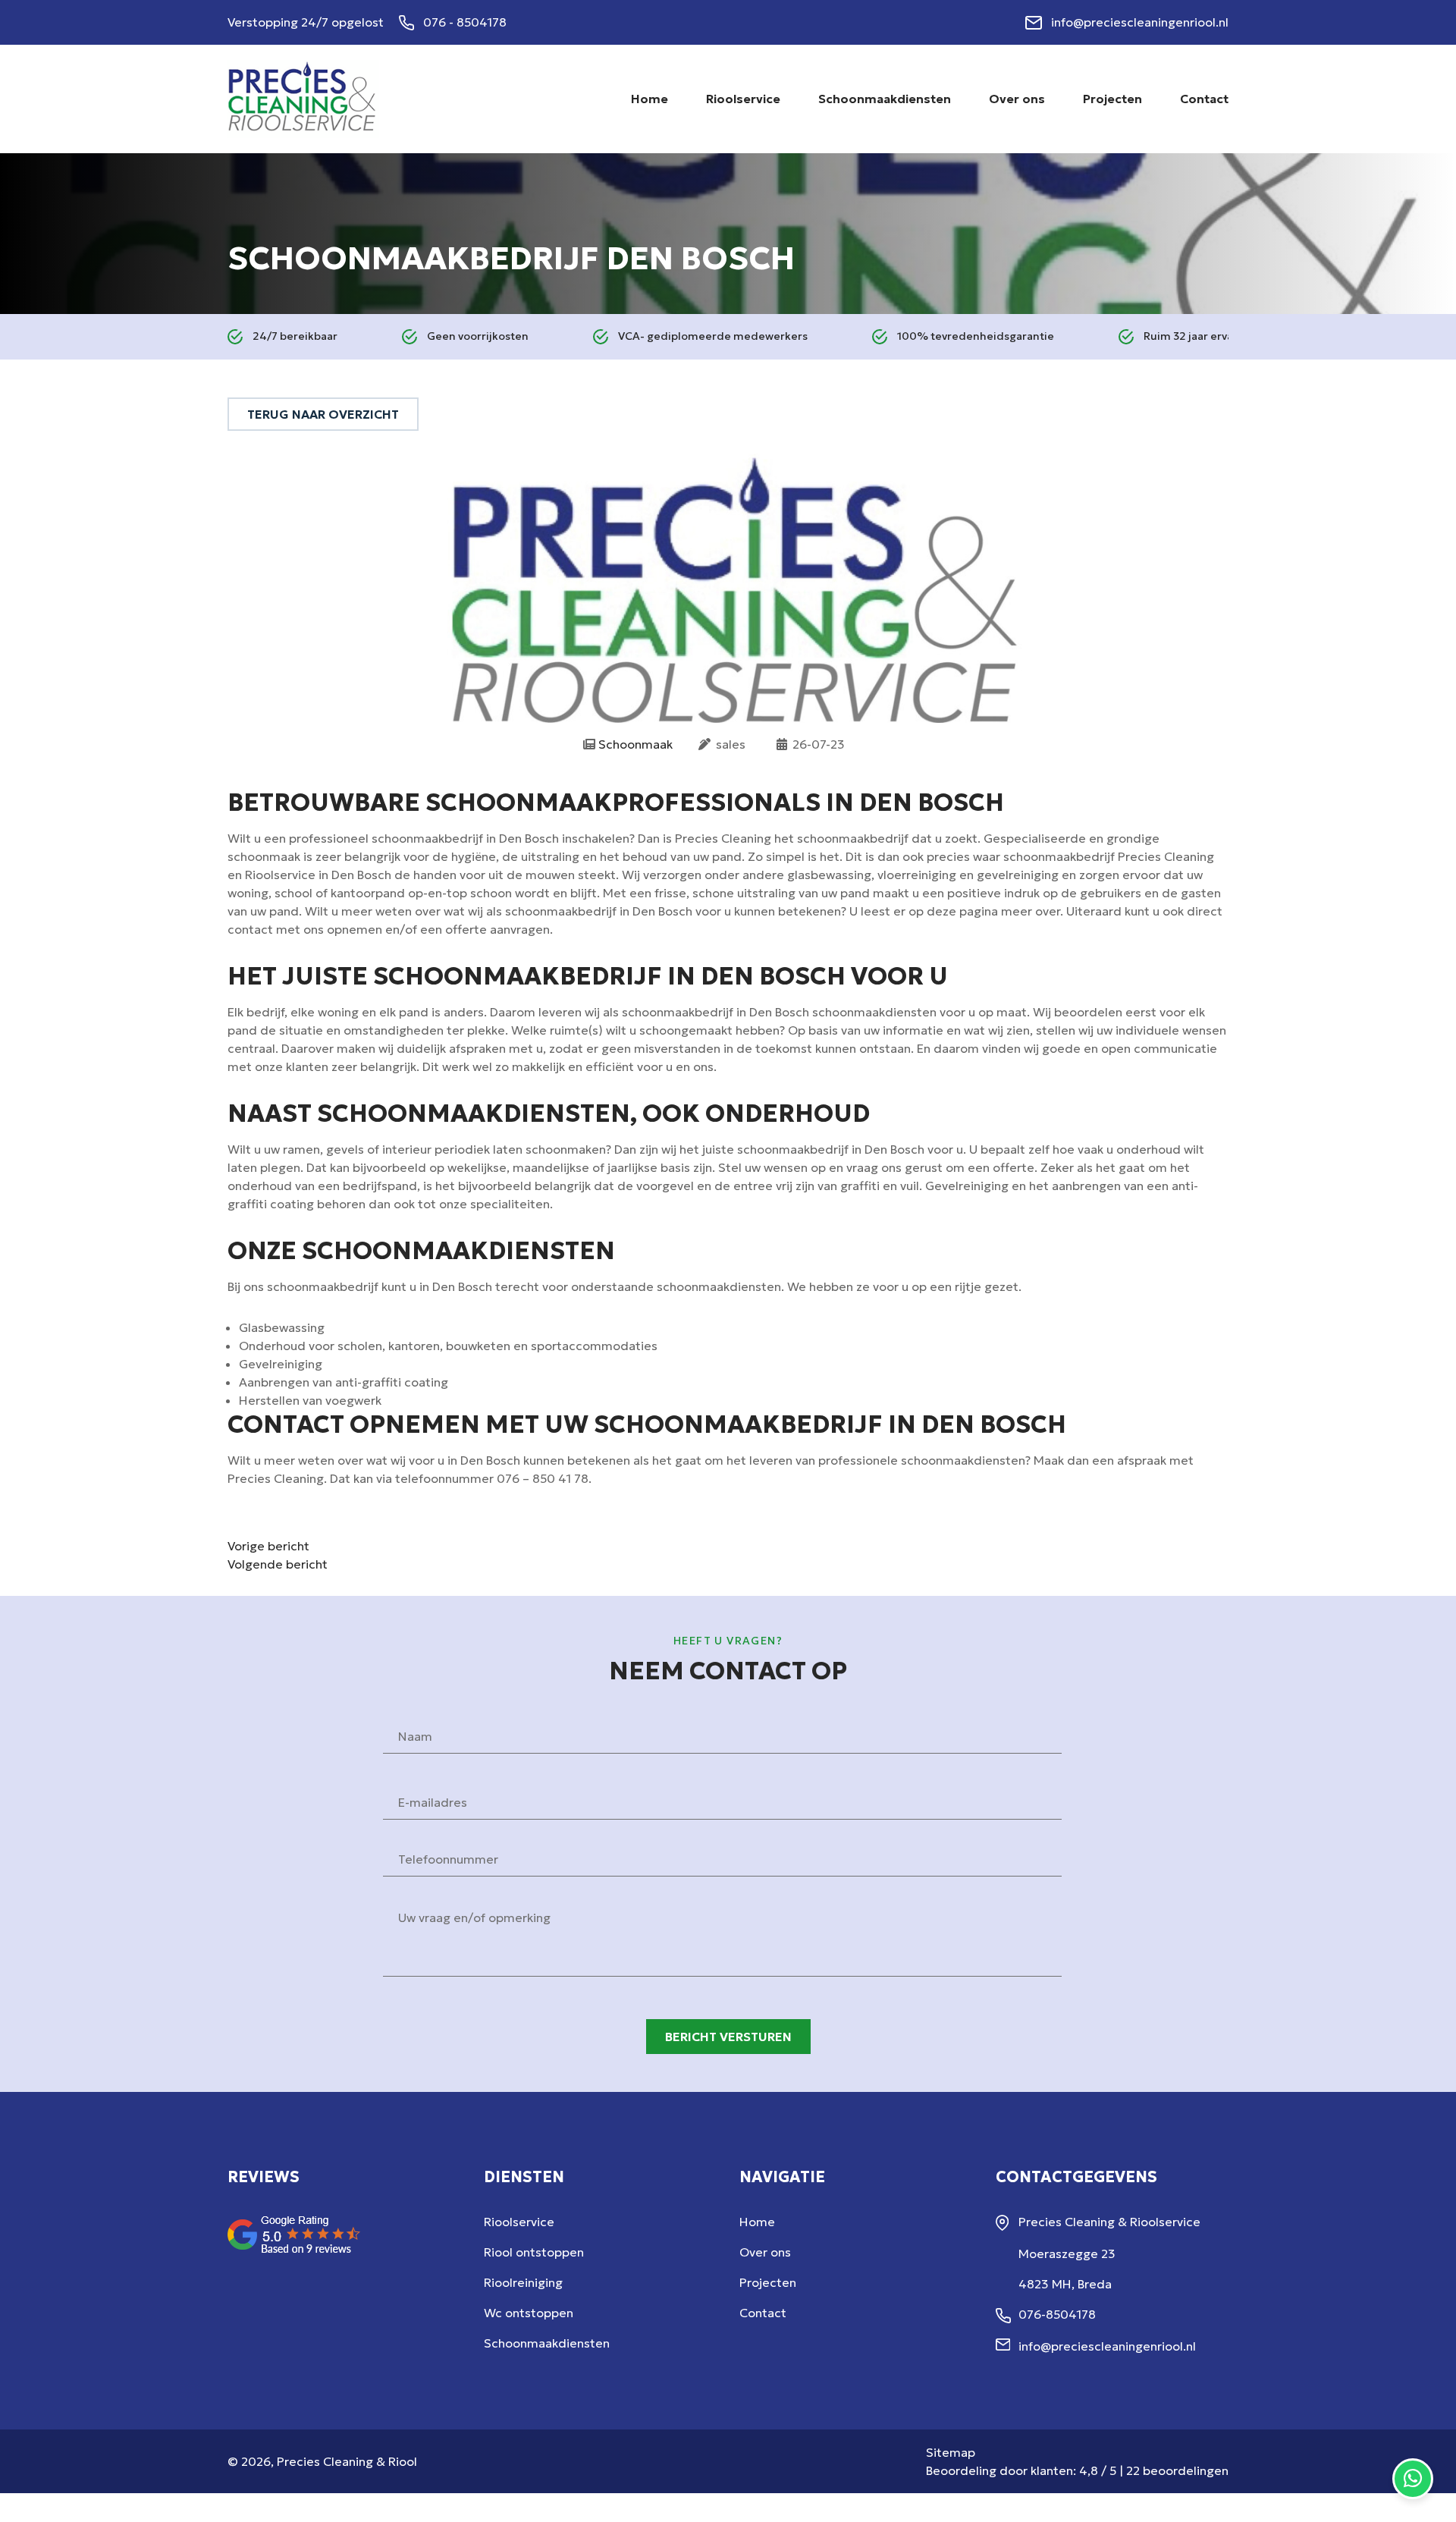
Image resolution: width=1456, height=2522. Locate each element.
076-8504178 (1057, 2314)
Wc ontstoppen (529, 2313)
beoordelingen (1177, 2470)
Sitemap (951, 2452)
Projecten (768, 2282)
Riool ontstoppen (534, 2252)
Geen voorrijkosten (478, 336)
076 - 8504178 (465, 22)
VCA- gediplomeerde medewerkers (713, 336)
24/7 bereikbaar (295, 336)
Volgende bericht (278, 1564)
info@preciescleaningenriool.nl (1140, 22)
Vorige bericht (268, 1546)
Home (757, 2222)
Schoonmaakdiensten (547, 2343)
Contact (763, 2313)
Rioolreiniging (523, 2282)
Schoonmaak (635, 744)
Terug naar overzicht (323, 414)
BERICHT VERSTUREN (728, 2037)
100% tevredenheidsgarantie (976, 336)
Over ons (765, 2252)
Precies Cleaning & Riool (347, 2461)
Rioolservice (519, 2222)
